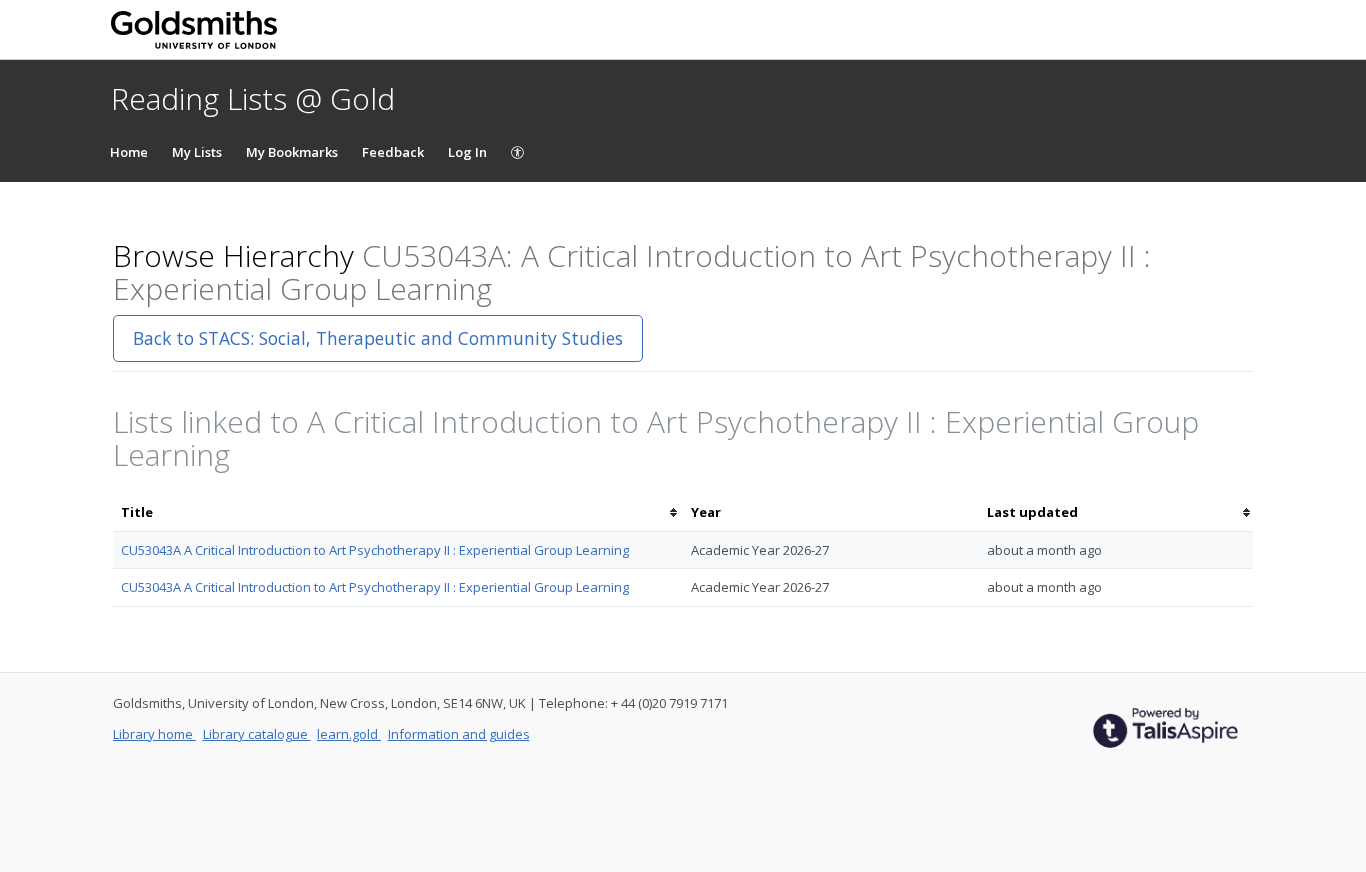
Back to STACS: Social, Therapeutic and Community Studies (378, 338)
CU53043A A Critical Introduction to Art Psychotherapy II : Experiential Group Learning (375, 550)
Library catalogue (257, 734)
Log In (467, 152)
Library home (154, 734)
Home (129, 152)
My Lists (197, 152)
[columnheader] (398, 512)
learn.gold (349, 734)
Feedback (393, 152)
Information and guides (459, 734)
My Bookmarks (292, 152)
